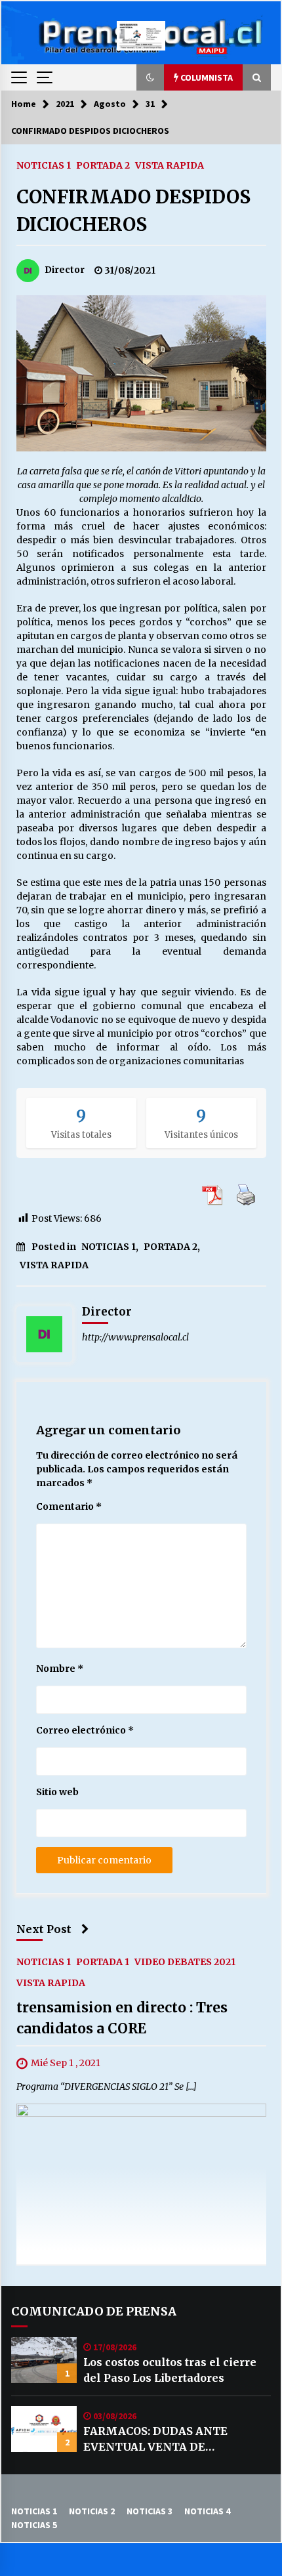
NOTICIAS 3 (150, 2511)
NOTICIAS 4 (207, 2511)
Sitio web (57, 1792)
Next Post (44, 1929)
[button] (150, 77)
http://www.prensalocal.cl (135, 1337)
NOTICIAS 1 (44, 165)
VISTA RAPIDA (170, 165)
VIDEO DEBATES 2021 (185, 1962)
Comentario (69, 1506)
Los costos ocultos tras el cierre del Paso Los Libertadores (170, 2370)
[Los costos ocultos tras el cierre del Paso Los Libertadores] (44, 2360)
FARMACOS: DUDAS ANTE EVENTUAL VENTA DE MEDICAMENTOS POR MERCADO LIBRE (176, 2440)
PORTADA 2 (103, 165)
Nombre (60, 1669)
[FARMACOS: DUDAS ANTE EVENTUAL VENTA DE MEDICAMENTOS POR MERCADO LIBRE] (44, 2429)
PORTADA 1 (103, 1962)
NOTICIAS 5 (34, 2525)
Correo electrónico (85, 1730)
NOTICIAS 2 (92, 2511)
